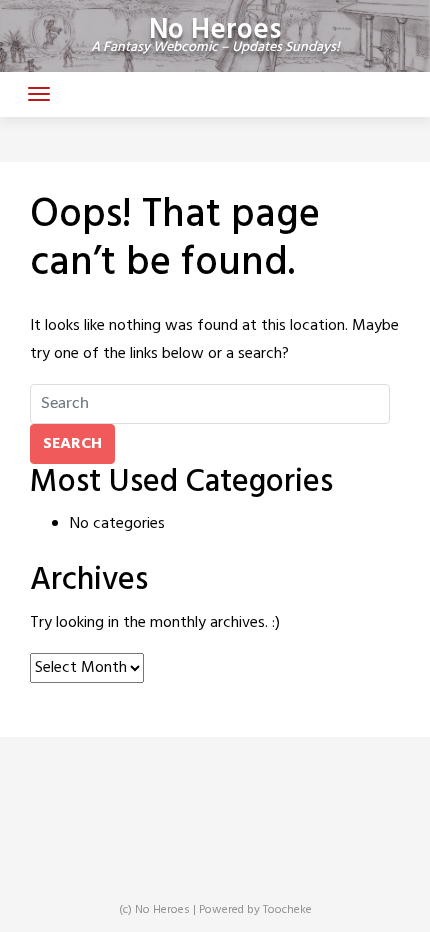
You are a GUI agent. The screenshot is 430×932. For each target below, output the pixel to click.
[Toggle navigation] (39, 94)
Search (72, 444)
